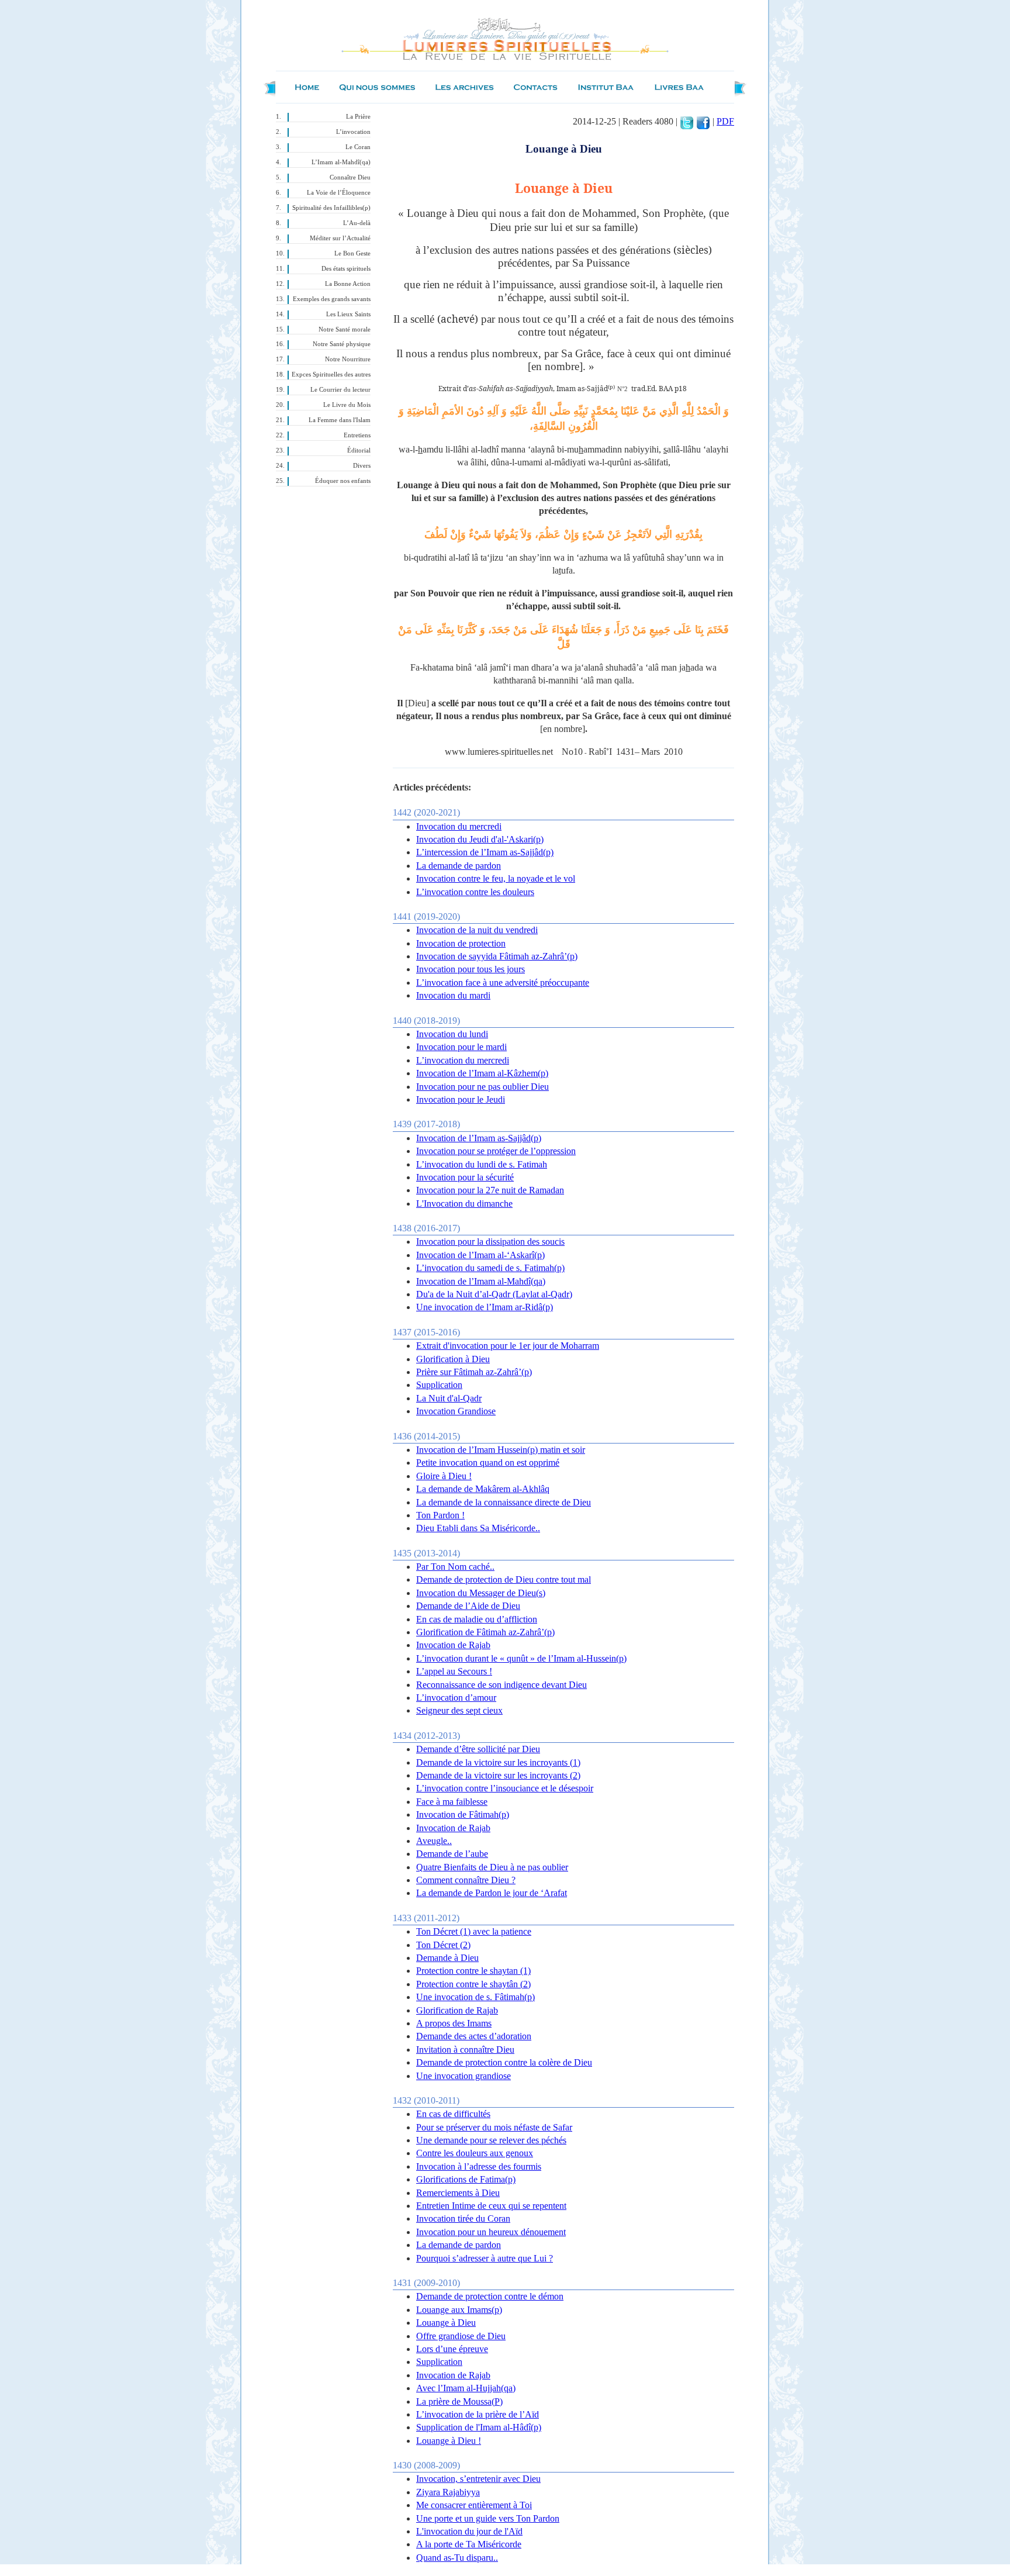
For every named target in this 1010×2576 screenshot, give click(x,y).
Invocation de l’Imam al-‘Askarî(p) (480, 1255)
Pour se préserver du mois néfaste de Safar (494, 2127)
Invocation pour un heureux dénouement (491, 2232)
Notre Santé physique (342, 344)
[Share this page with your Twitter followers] (687, 121)
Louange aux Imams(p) (459, 2310)
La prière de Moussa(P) (459, 2401)
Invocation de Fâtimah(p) (463, 1814)
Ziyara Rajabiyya (448, 2492)
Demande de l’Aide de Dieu (468, 1606)
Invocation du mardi (453, 995)
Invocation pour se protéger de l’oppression (496, 1151)
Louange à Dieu (446, 2323)
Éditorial (359, 450)
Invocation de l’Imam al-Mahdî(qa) (481, 1281)
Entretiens (357, 435)
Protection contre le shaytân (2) (473, 1984)
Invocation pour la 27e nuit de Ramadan (490, 1190)
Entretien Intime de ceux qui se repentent (491, 2206)
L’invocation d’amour (456, 1698)
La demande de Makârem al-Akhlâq (483, 1489)
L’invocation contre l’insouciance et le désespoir (505, 1788)
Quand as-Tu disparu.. (457, 2558)
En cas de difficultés (453, 2114)
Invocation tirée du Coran (463, 2218)
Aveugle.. (434, 1841)
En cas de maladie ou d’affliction (477, 1619)
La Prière (358, 117)
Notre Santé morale (345, 329)
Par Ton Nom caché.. (455, 1567)
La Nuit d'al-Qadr (449, 1398)
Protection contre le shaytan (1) (473, 1971)
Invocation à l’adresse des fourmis (479, 2166)
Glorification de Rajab (457, 2010)
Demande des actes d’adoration (474, 2036)
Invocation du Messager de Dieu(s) (481, 1593)
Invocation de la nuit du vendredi (477, 930)
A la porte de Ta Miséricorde (469, 2544)
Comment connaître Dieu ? (466, 1880)
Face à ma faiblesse (452, 1802)
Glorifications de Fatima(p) (466, 2179)
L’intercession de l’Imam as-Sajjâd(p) (485, 852)
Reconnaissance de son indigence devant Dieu (501, 1685)
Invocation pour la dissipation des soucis (490, 1242)
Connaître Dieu (350, 177)
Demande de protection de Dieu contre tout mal (504, 1579)
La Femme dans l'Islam (340, 420)
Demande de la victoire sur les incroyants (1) (498, 1762)
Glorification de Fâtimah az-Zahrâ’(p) (485, 1632)
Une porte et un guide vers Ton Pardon (488, 2518)
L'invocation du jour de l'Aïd (469, 2531)
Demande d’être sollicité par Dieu (478, 1749)
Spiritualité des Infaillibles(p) (331, 208)
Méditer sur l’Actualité (340, 238)
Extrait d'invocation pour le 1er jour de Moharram (508, 1346)
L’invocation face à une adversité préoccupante (503, 983)
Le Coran (358, 147)
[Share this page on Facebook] (703, 121)
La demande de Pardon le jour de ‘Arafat (492, 1893)
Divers (362, 466)
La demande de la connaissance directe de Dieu (504, 1502)
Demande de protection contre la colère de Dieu (504, 2062)
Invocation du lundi (452, 1034)
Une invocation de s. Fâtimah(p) (475, 1997)
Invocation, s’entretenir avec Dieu (478, 2479)
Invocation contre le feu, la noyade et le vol (496, 878)
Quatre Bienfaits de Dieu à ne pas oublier (492, 1867)
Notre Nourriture (348, 359)
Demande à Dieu (447, 1958)
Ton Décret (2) (443, 1945)
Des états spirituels (346, 269)
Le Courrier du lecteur (340, 390)
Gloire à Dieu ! (444, 1476)
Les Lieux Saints (348, 314)
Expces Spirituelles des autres (331, 374)
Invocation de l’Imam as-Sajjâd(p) (479, 1138)
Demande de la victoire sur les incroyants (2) (498, 1775)
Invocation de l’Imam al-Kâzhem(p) (482, 1073)
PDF (725, 121)
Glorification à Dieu (453, 1359)
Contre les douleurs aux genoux (475, 2153)
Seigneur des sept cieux (459, 1710)
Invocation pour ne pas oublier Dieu (482, 1087)
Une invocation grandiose (464, 2076)
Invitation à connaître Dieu (465, 2050)
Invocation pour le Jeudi (461, 1099)
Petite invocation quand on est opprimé (488, 1463)
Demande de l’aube (452, 1854)
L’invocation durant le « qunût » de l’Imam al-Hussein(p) (521, 1658)
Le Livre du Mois (347, 405)
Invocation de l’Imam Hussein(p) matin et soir (501, 1450)
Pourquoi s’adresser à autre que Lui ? (485, 2258)
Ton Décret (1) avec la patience (474, 1931)
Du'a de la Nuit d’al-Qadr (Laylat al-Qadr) (494, 1294)
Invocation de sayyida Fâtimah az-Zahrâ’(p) (497, 956)
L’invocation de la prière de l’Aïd (478, 2414)
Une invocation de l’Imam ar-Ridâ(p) (485, 1307)
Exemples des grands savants (332, 299)
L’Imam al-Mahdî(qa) (341, 162)
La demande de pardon (459, 866)
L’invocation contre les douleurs (475, 892)
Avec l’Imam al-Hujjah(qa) (466, 2388)
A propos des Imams (454, 2023)
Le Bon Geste (352, 253)
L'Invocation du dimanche (464, 1204)
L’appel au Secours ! (454, 1671)
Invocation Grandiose (456, 1411)
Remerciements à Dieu (458, 2193)
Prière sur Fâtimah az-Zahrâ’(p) (474, 1372)
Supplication (439, 1385)
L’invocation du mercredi (463, 1060)
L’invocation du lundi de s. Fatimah (482, 1164)
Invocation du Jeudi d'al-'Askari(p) (480, 839)
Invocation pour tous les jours (471, 969)
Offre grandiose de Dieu (461, 2336)
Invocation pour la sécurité (465, 1177)
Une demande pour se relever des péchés (491, 2140)
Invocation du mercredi (459, 826)
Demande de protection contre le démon (490, 2296)
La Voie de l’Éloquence (339, 193)
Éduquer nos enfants (343, 481)
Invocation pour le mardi (461, 1047)
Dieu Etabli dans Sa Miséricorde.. (478, 1528)
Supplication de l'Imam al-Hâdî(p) (479, 2427)
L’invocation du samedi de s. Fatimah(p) (490, 1268)
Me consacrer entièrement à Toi (474, 2505)
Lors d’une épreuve (452, 2349)
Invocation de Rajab (453, 1645)
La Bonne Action (348, 284)
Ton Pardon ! (440, 1515)
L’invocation (353, 132)
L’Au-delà (357, 223)
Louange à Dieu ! (449, 2441)
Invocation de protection (461, 943)
